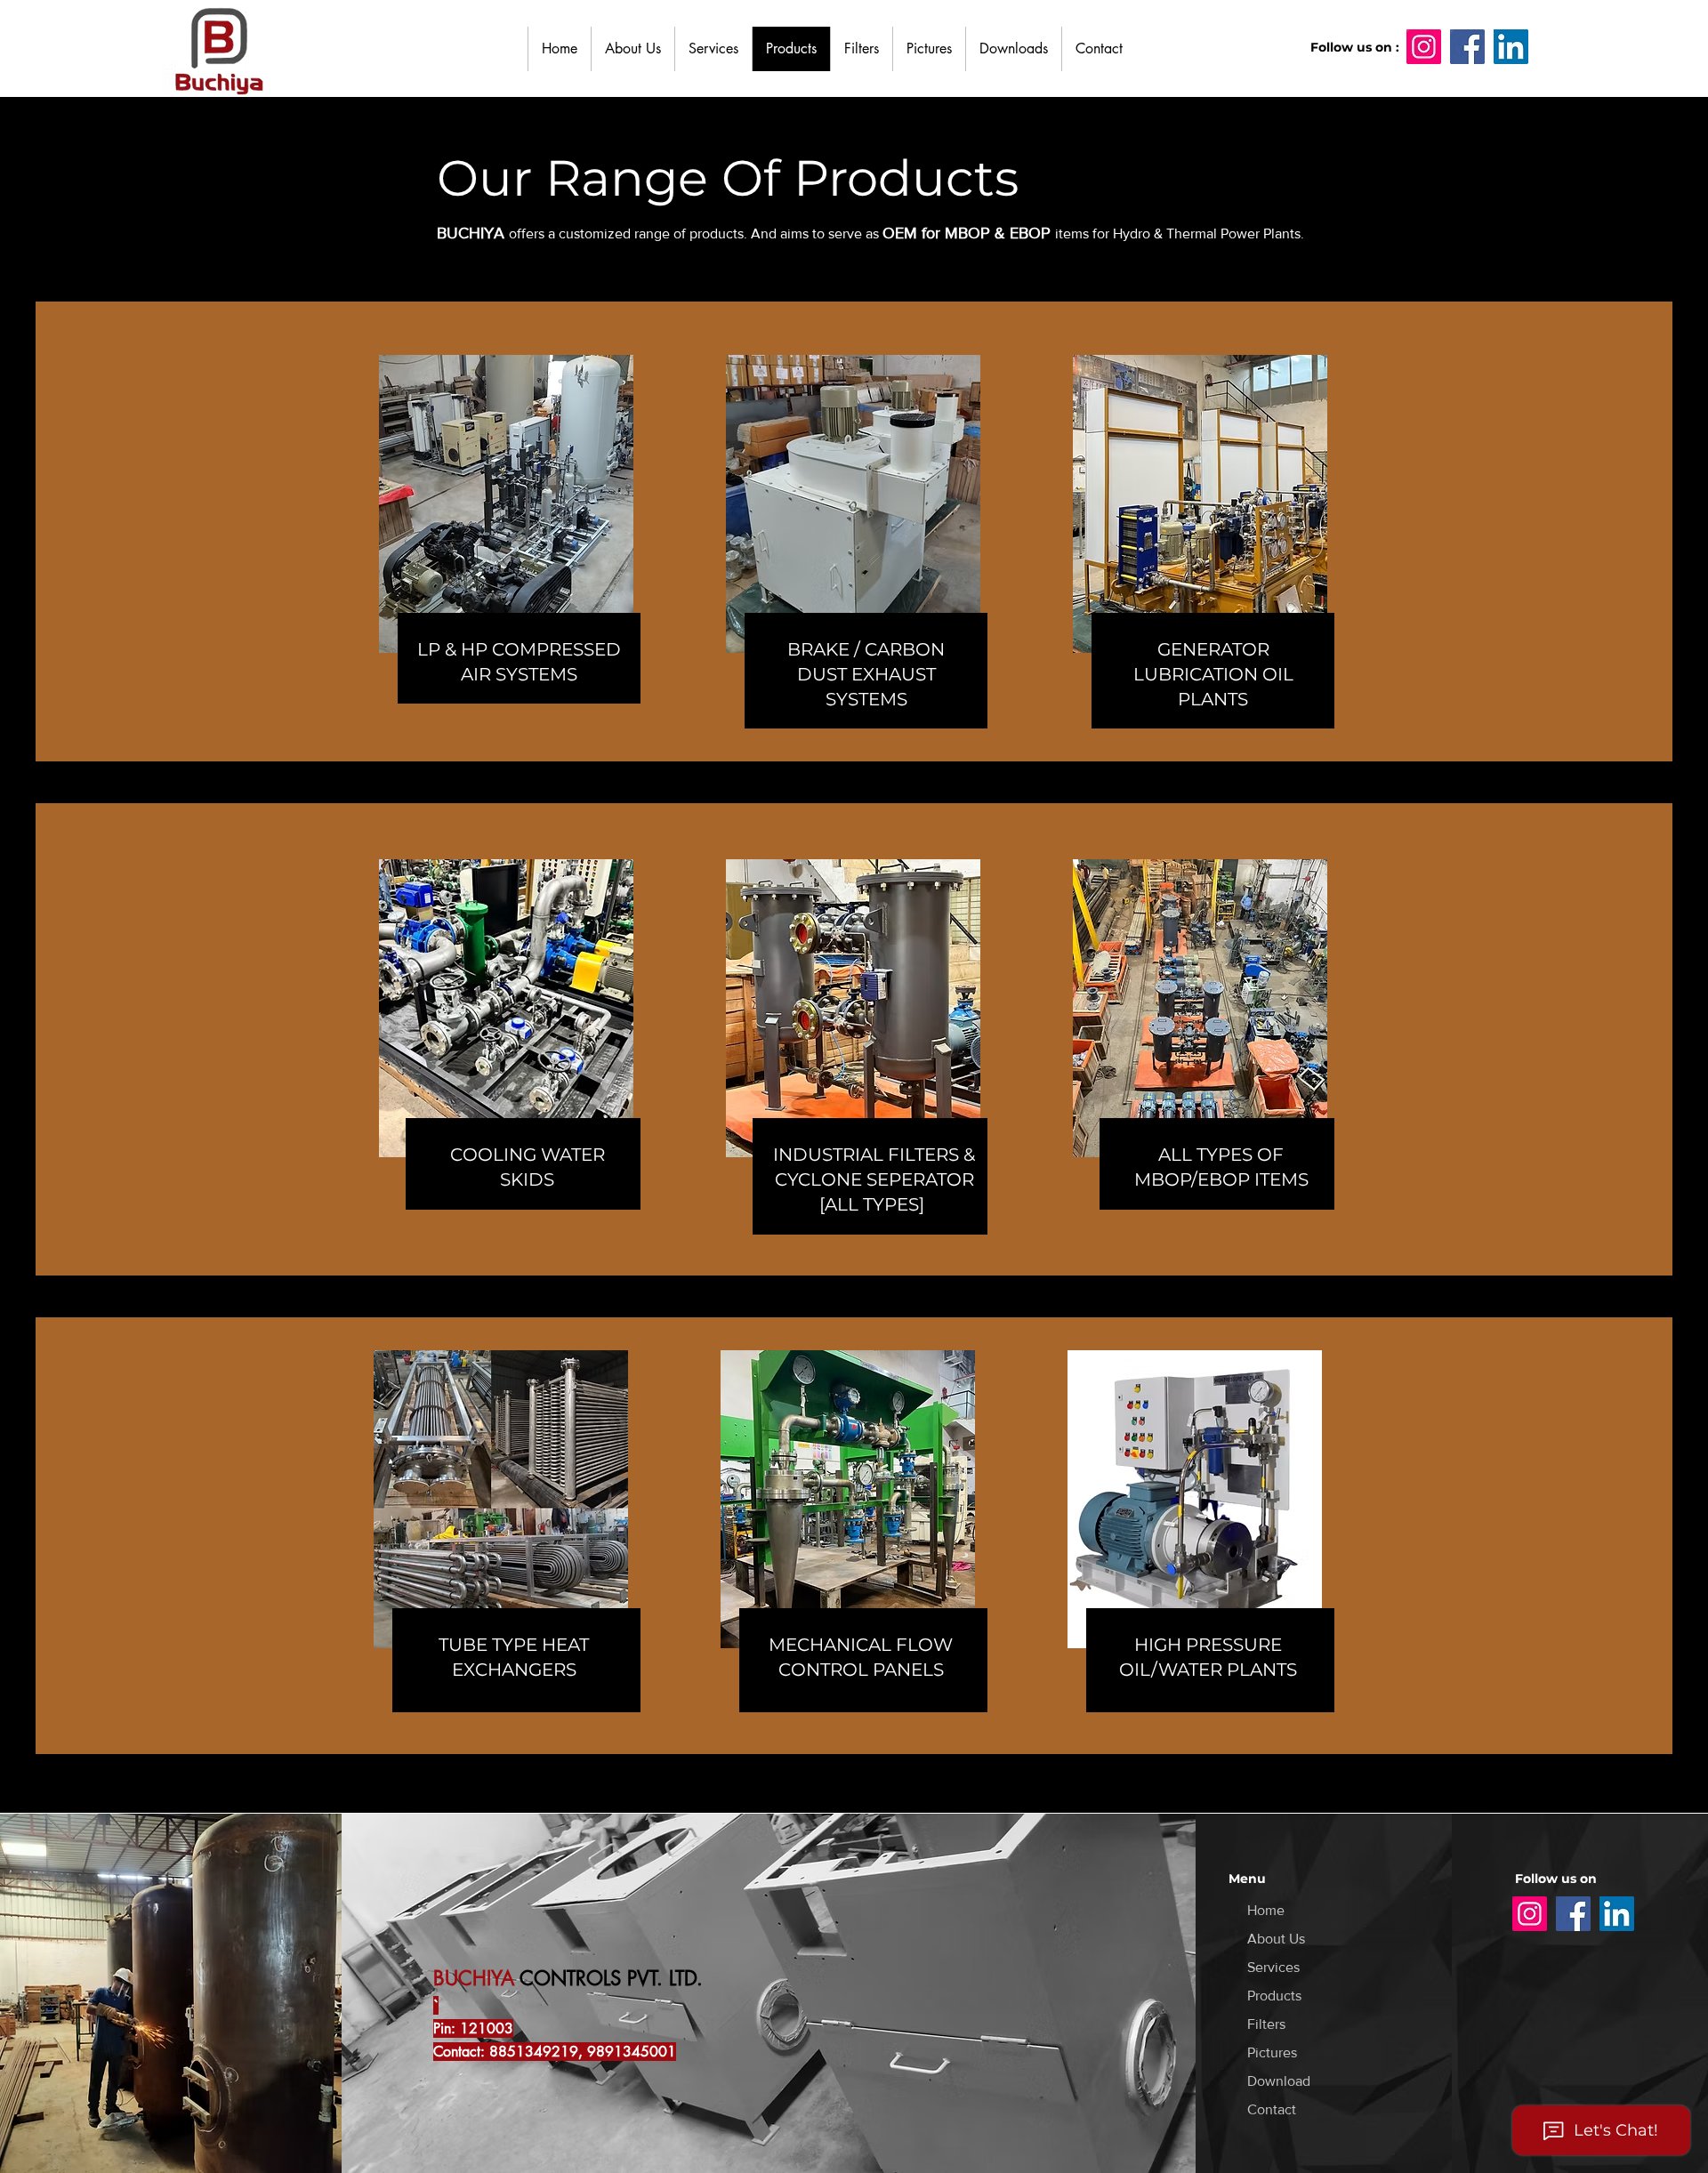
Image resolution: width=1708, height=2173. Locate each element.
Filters (1266, 2024)
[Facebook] (1467, 47)
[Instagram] (1530, 1914)
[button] (861, 49)
